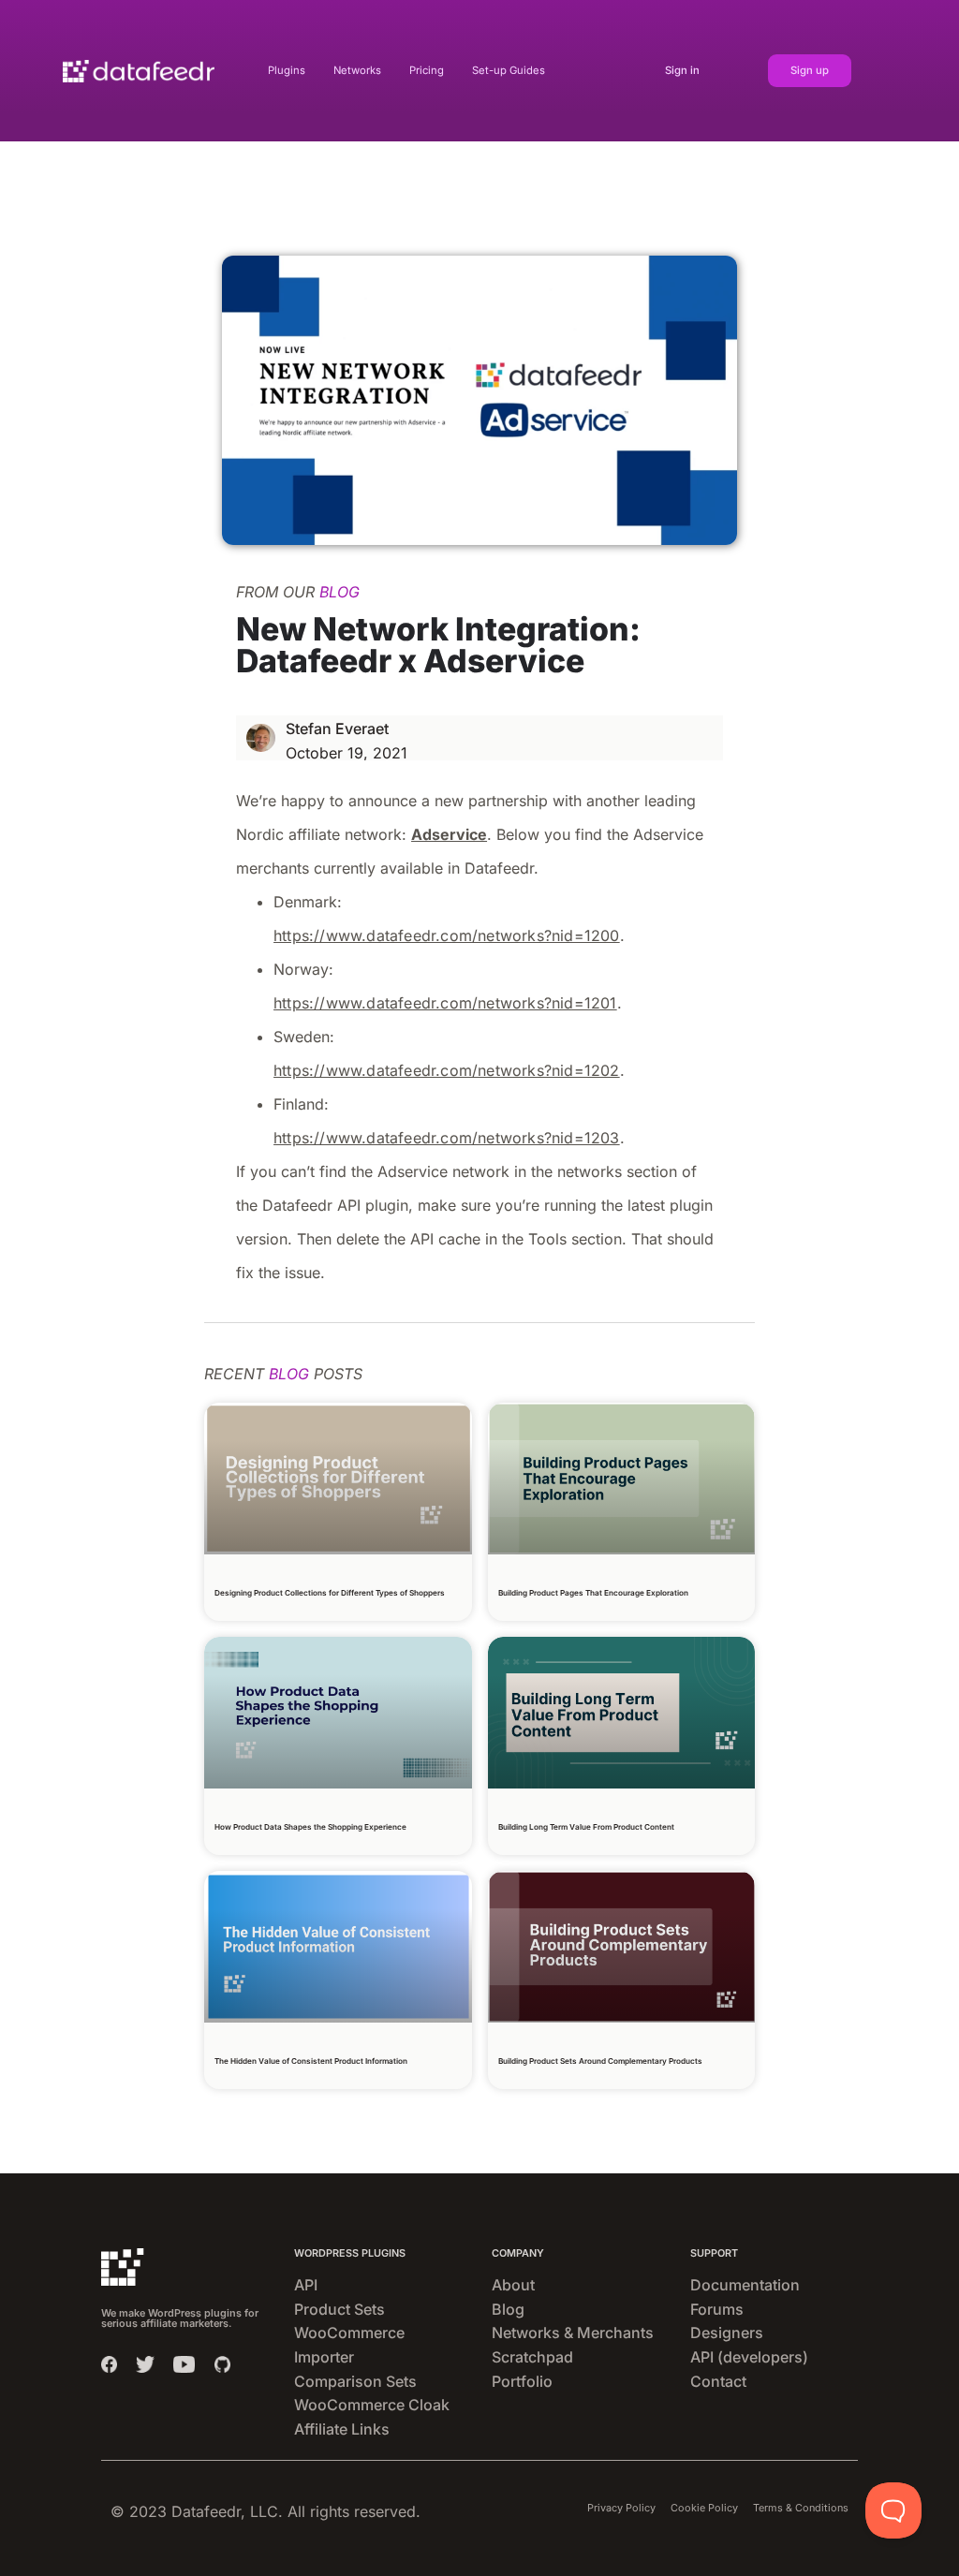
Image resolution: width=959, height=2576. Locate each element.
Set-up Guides (509, 70)
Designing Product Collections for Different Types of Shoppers (330, 1593)
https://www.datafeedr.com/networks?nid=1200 (447, 935)
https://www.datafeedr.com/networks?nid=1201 (445, 1003)
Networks (357, 70)
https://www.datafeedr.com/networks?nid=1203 (447, 1138)
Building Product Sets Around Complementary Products (600, 2061)
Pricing (427, 70)
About (513, 2285)
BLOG (339, 592)
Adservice (449, 834)
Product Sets (339, 2309)
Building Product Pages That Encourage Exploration (593, 1593)
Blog (508, 2309)
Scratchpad (532, 2357)
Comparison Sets (355, 2381)
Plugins (287, 70)
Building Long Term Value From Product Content (586, 1827)
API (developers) (749, 2357)
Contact (718, 2381)
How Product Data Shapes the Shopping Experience (310, 1827)
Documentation (745, 2285)
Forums (717, 2309)
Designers (727, 2333)
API (306, 2285)
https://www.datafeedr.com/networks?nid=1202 (447, 1070)
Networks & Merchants (573, 2333)
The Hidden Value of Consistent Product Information (311, 2061)
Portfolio (522, 2381)
